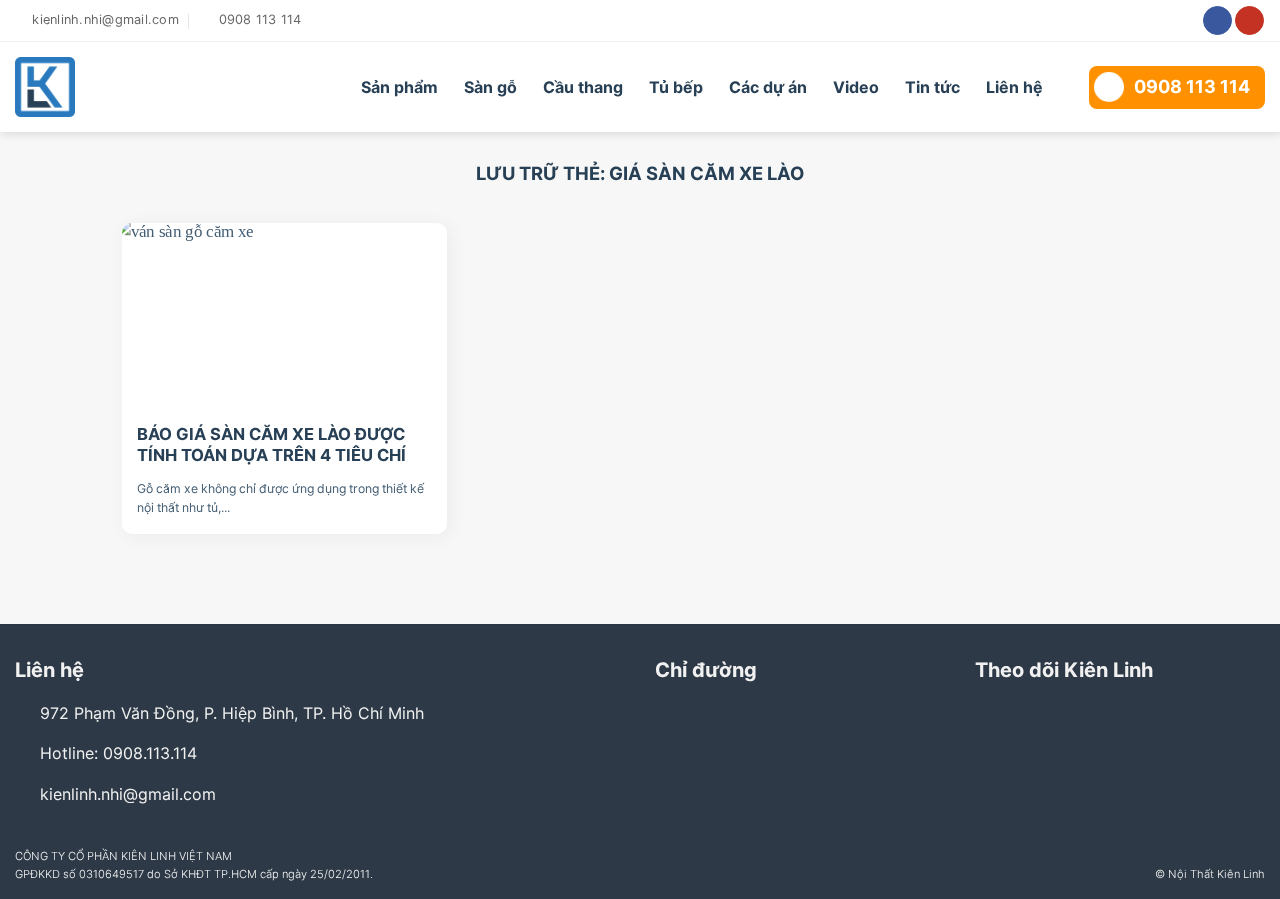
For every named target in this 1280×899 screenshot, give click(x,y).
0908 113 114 (1192, 86)
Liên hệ (1014, 87)
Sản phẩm (399, 87)
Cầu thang (583, 87)
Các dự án (768, 87)
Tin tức (932, 87)
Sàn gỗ (490, 87)
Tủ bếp (676, 87)
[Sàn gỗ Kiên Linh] (127, 87)
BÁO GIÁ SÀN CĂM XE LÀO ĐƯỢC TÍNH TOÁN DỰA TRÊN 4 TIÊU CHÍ (271, 445)
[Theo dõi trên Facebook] (1217, 21)
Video (856, 87)
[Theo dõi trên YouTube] (1249, 21)
